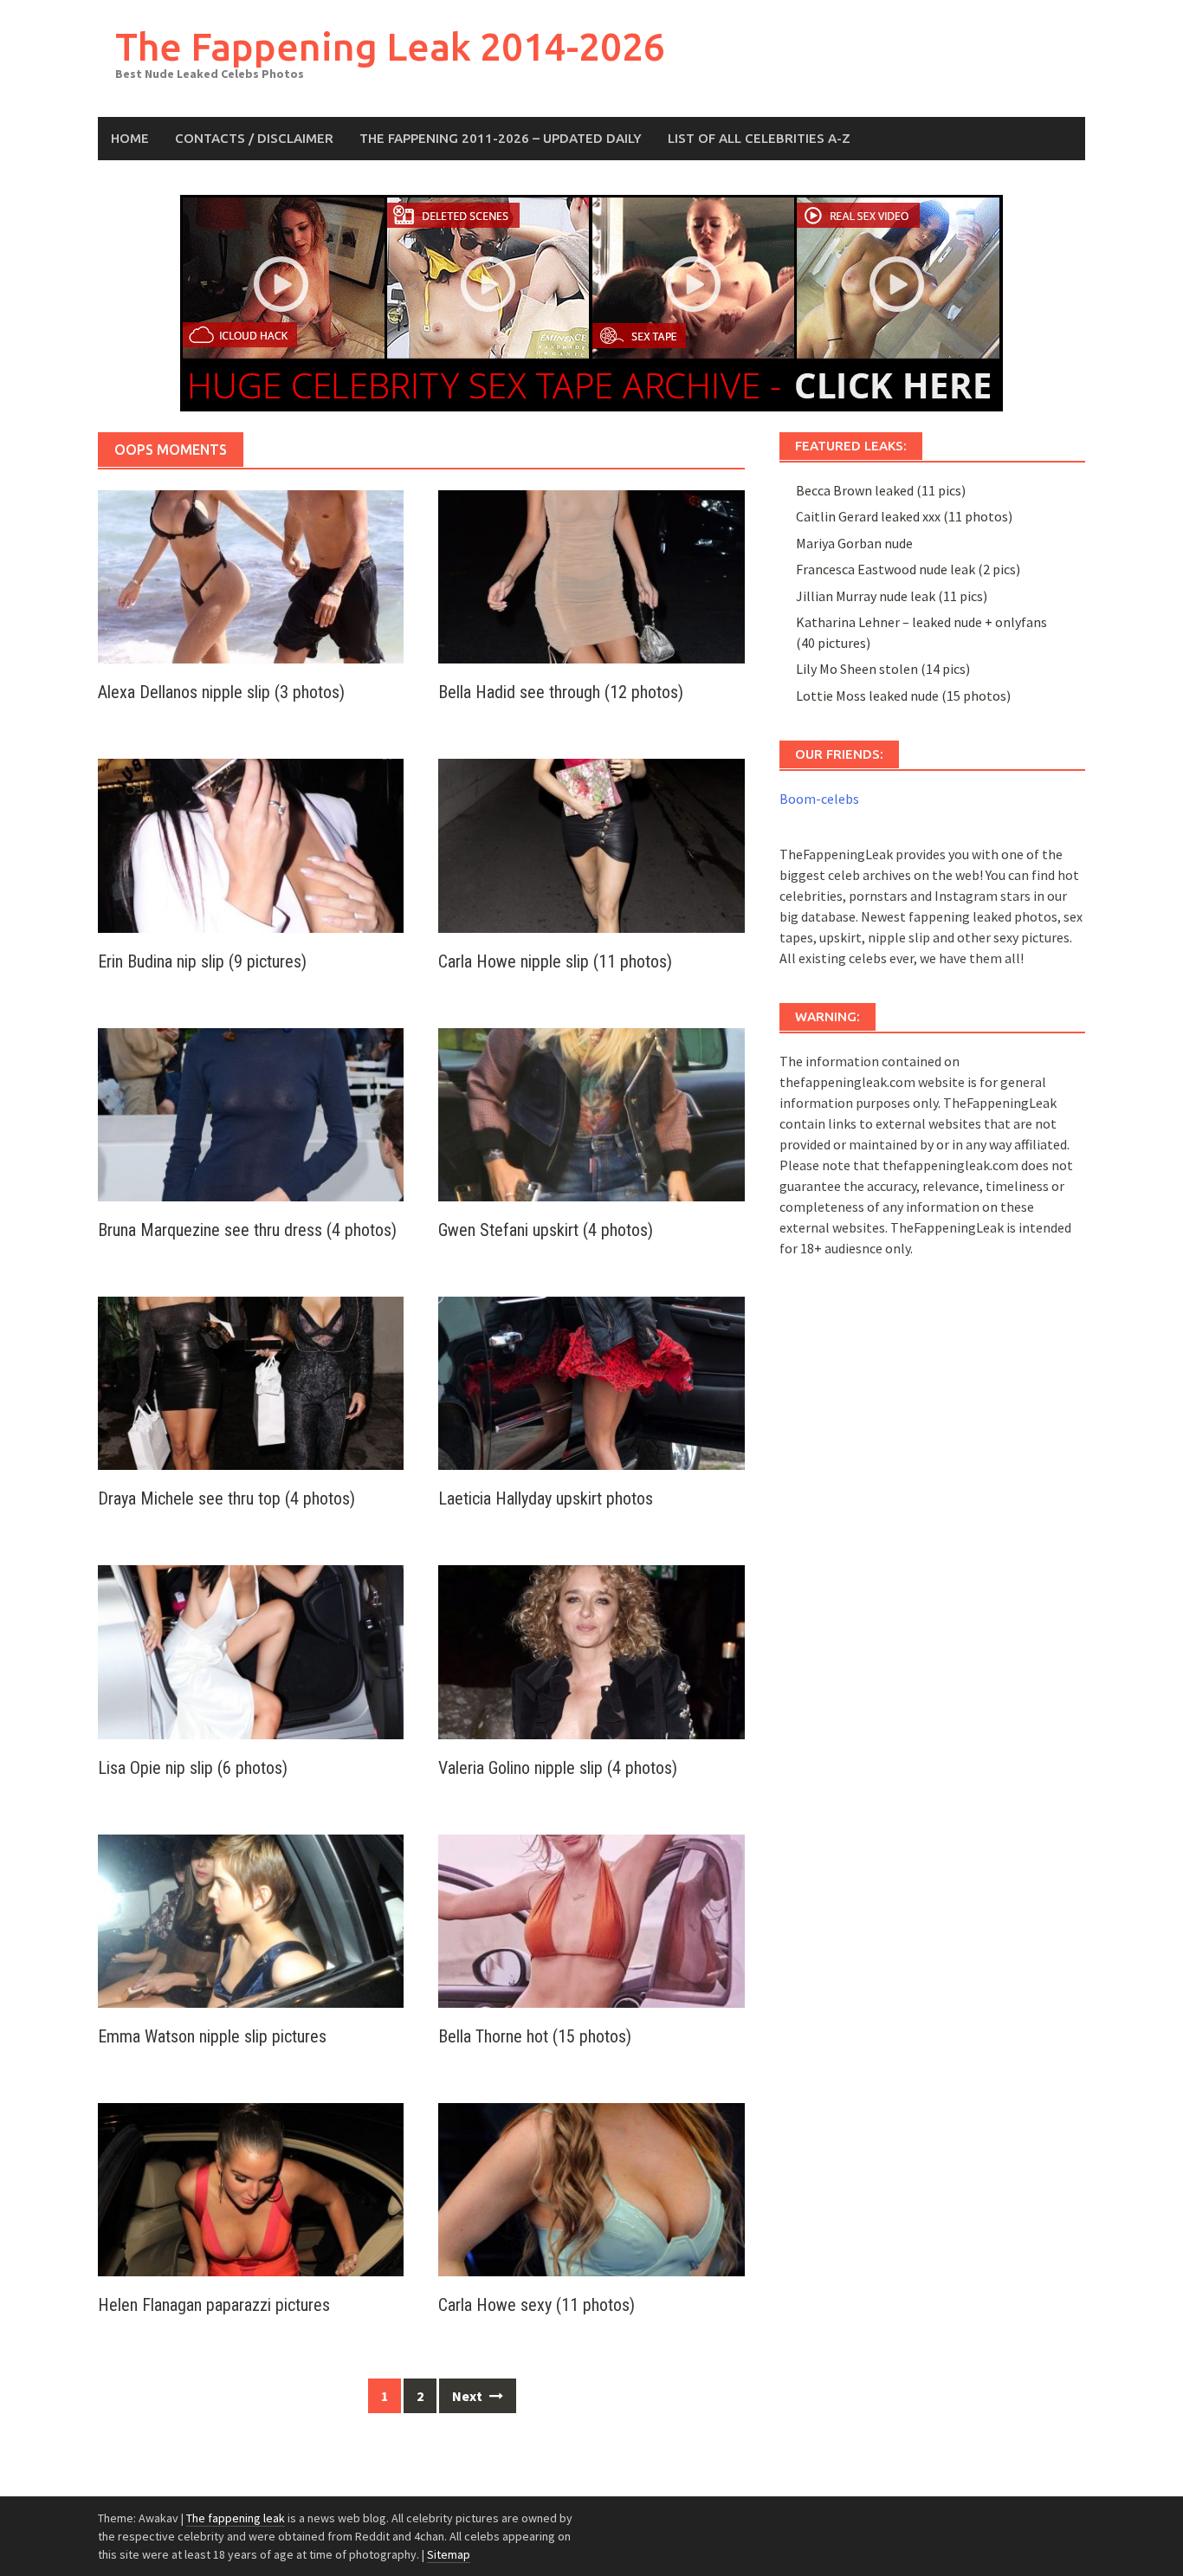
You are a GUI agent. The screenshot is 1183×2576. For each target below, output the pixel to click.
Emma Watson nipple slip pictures (212, 2036)
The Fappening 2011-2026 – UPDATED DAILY (501, 138)
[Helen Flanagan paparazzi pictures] (251, 2188)
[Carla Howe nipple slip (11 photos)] (591, 844)
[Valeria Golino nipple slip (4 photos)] (591, 1650)
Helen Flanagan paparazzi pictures (214, 2305)
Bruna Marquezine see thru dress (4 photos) (247, 1230)
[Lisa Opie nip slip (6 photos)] (251, 1650)
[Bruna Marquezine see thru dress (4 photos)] (251, 1113)
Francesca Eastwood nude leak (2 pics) (908, 569)
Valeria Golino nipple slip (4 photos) (558, 1768)
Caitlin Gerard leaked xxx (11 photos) (904, 516)
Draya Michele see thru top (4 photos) (226, 1498)
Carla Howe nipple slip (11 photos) (555, 961)
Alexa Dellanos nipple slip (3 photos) (221, 692)
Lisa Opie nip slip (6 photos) (193, 1768)
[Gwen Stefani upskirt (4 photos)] (591, 1113)
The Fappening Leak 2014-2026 (390, 46)
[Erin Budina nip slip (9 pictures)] (251, 844)
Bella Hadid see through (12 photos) (561, 692)
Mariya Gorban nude (854, 543)
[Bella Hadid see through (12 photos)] (591, 575)
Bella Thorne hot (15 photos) (535, 2036)
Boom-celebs (819, 799)
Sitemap (449, 2554)
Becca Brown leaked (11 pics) (881, 490)
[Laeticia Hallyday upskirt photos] (591, 1382)
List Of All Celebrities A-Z (759, 138)
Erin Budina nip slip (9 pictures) (202, 961)
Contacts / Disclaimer (254, 138)
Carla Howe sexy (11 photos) (537, 2305)
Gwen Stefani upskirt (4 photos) (546, 1230)
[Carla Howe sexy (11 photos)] (591, 2188)
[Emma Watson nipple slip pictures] (251, 1919)
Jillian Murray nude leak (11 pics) (892, 596)
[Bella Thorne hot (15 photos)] (591, 1919)
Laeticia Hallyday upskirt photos (546, 1498)
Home (130, 138)
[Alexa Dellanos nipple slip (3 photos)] (251, 575)
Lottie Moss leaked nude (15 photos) (903, 696)
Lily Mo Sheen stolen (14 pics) (883, 669)
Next (469, 2396)
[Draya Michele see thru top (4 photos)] (251, 1382)
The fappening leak (236, 2518)
